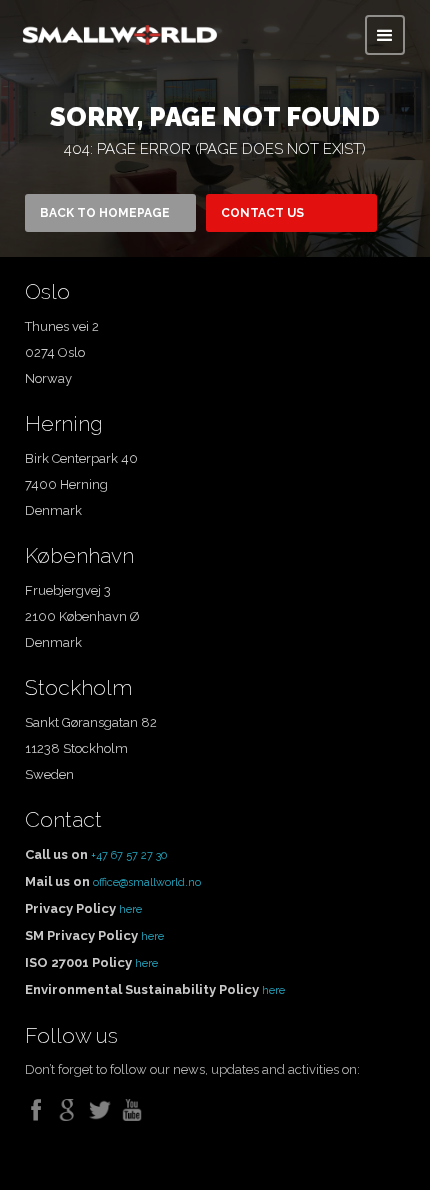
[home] (120, 30)
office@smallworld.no (147, 882)
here (130, 909)
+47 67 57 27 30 (129, 855)
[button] (385, 35)
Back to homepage (105, 213)
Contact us (262, 213)
